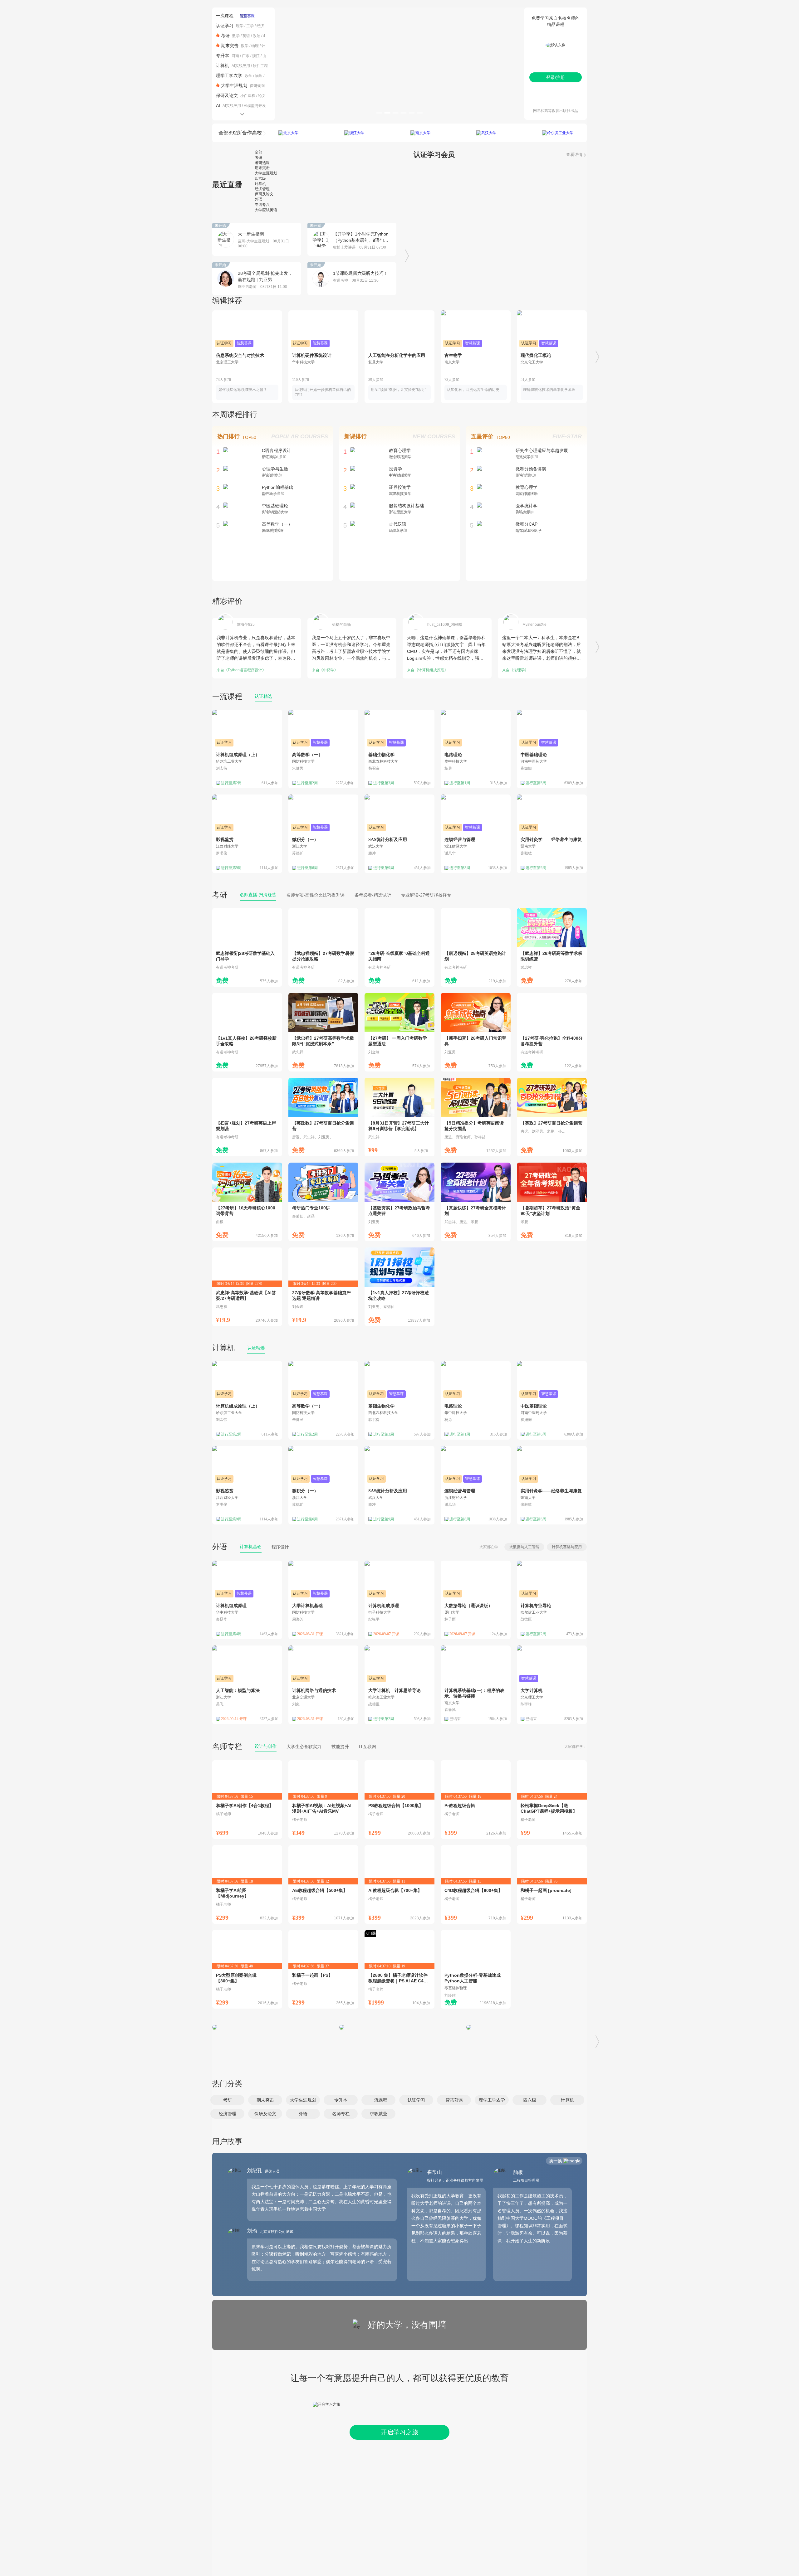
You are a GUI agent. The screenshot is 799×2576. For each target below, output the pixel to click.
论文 (262, 96)
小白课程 (248, 96)
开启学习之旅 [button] (399, 2432)
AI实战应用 (241, 66)
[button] (227, 2100)
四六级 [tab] (260, 178)
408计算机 (272, 36)
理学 (240, 26)
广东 (246, 56)
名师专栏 (227, 1746)
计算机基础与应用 (567, 1547)
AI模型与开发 (255, 106)
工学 (250, 26)
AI (218, 105)
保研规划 (257, 86)
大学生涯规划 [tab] (266, 173)
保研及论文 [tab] (264, 194)
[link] (247, 947)
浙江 (256, 56)
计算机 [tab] (260, 184)
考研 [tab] (258, 158)
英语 (246, 36)
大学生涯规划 (234, 85)
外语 (220, 1547)
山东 (266, 56)
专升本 (223, 56)
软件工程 (260, 66)
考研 (225, 36)
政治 (257, 36)
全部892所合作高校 (240, 133)
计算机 (267, 46)
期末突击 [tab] (262, 168)
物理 (255, 46)
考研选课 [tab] (262, 163)
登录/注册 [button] (556, 77)
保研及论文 (227, 95)
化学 (269, 76)
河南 (235, 56)
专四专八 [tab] (262, 205)
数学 (236, 36)
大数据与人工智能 (524, 1547)
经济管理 (264, 26)
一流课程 (225, 16)
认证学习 (225, 26)
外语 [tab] (258, 199)
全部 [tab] (258, 152)
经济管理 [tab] (262, 189)
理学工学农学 (229, 75)
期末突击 (230, 46)
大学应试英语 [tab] (266, 210)
